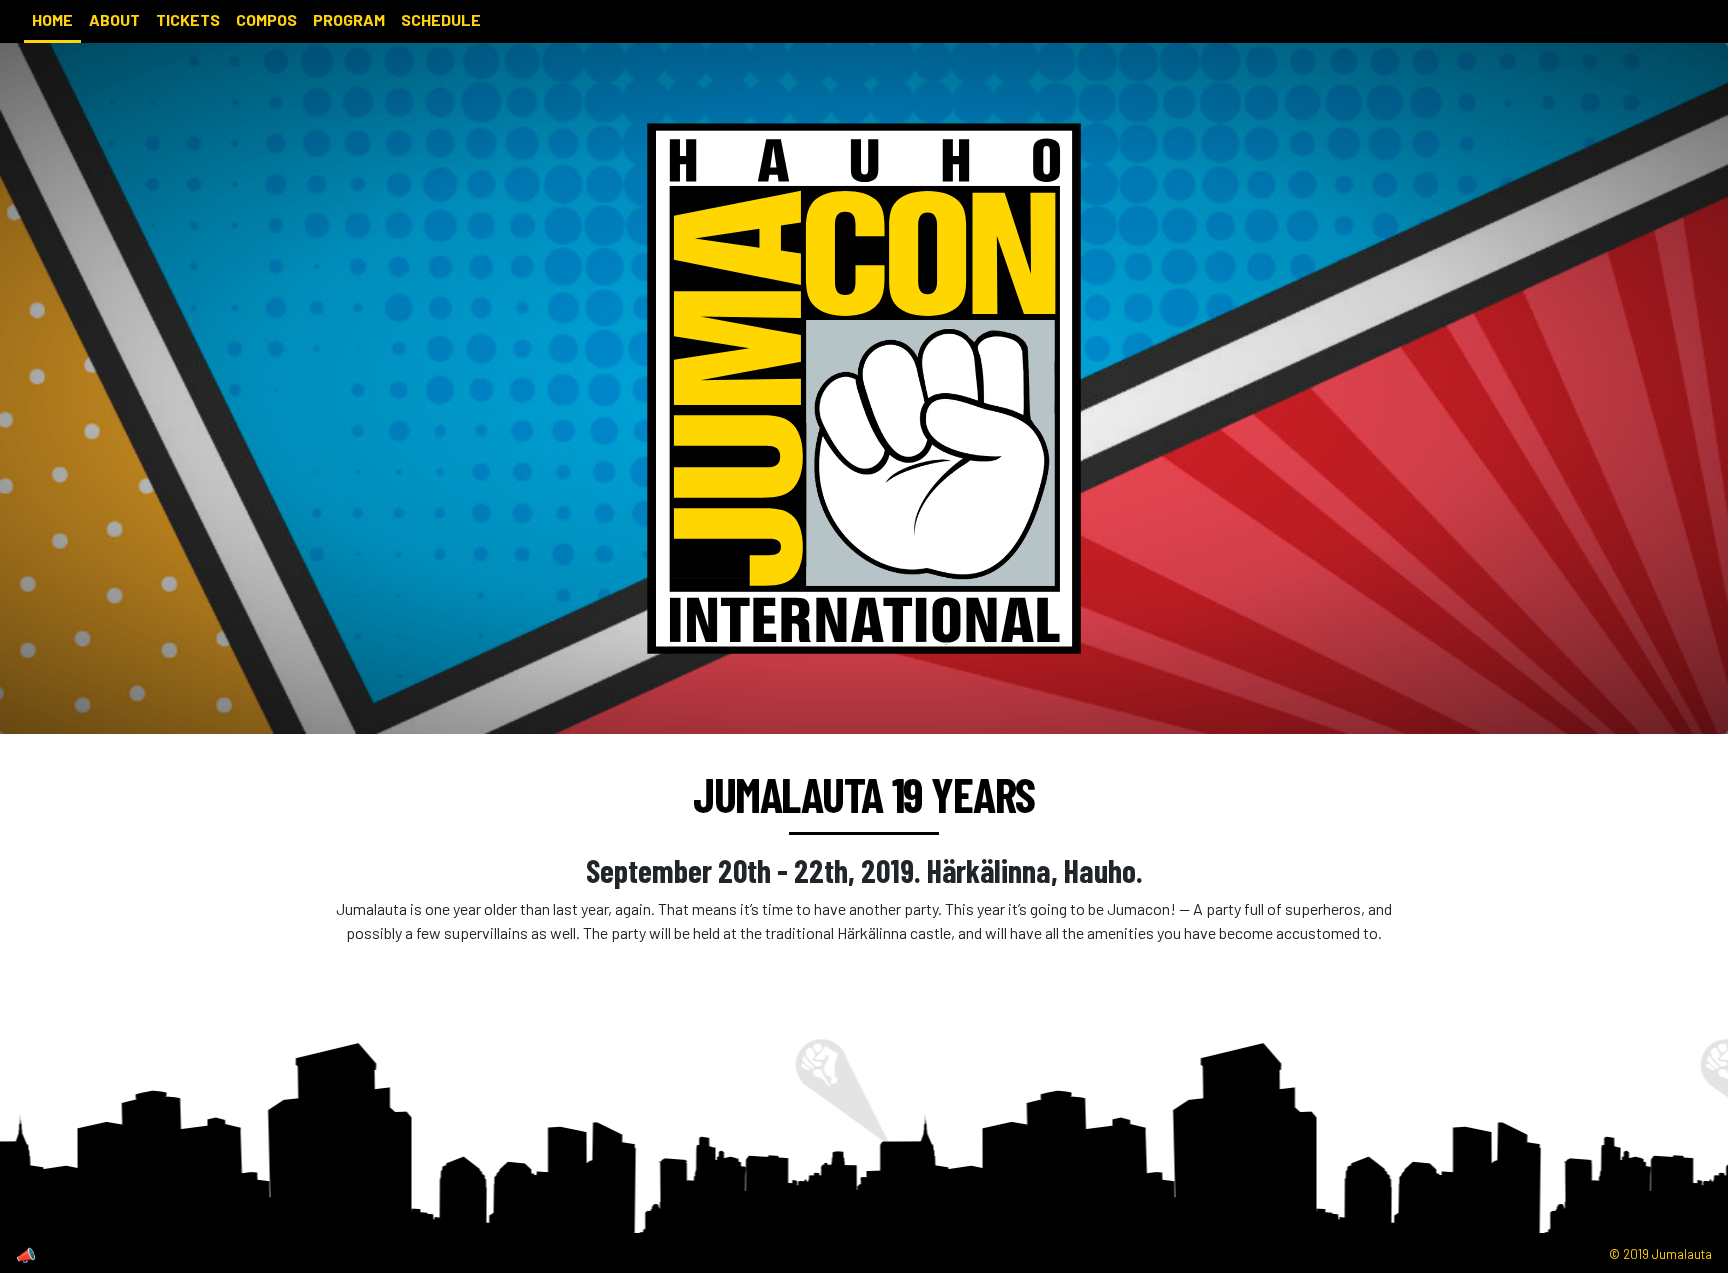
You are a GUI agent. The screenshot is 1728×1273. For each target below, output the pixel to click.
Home (52, 19)
